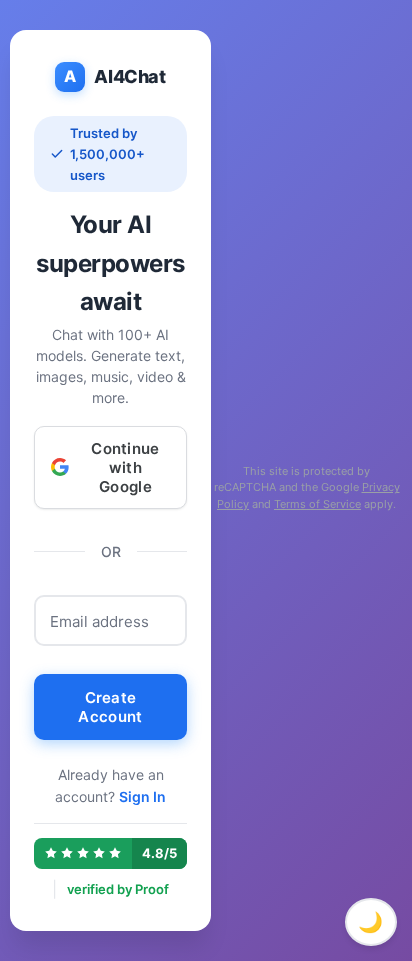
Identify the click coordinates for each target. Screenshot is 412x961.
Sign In (142, 796)
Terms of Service (317, 504)
